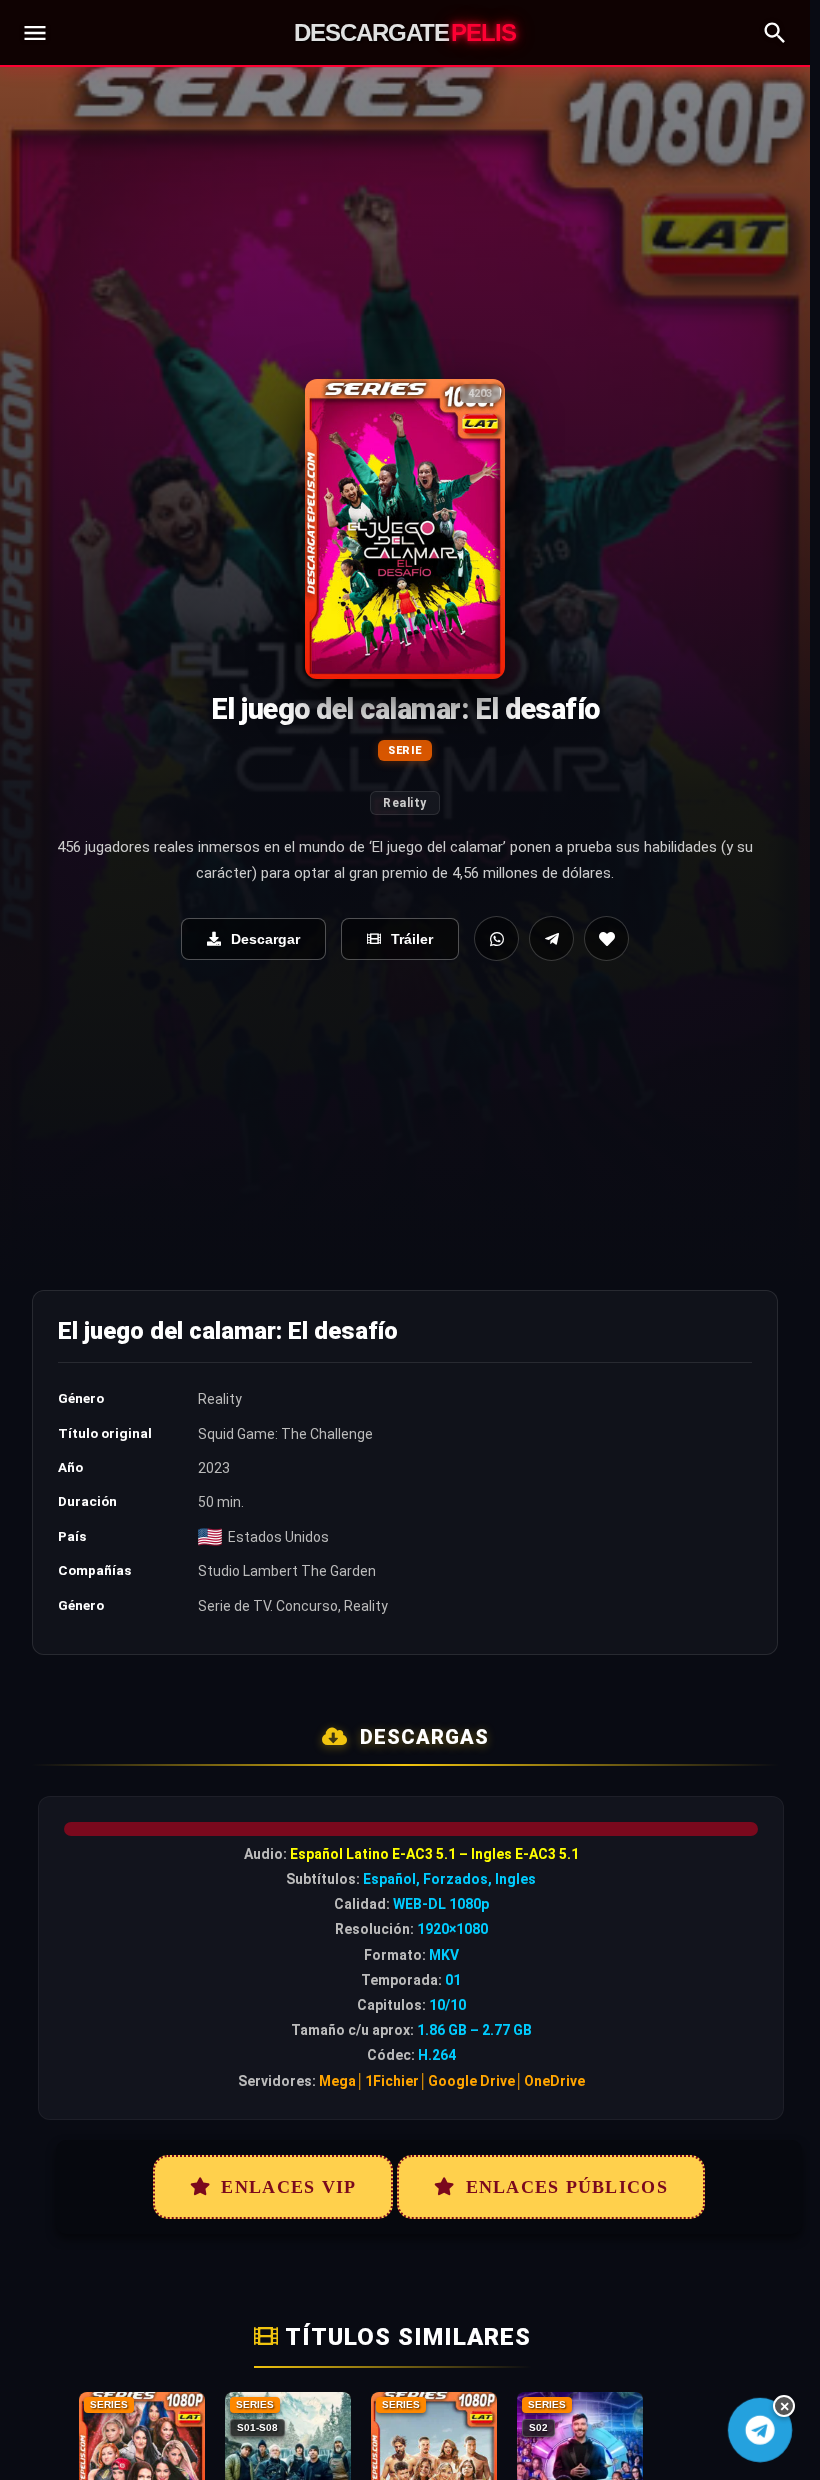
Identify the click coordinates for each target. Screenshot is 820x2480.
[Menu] (35, 33)
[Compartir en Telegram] (551, 938)
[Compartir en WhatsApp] (496, 938)
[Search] (775, 33)
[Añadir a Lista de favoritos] (606, 938)
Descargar (265, 939)
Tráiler (412, 939)
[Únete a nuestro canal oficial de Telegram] (760, 2430)
